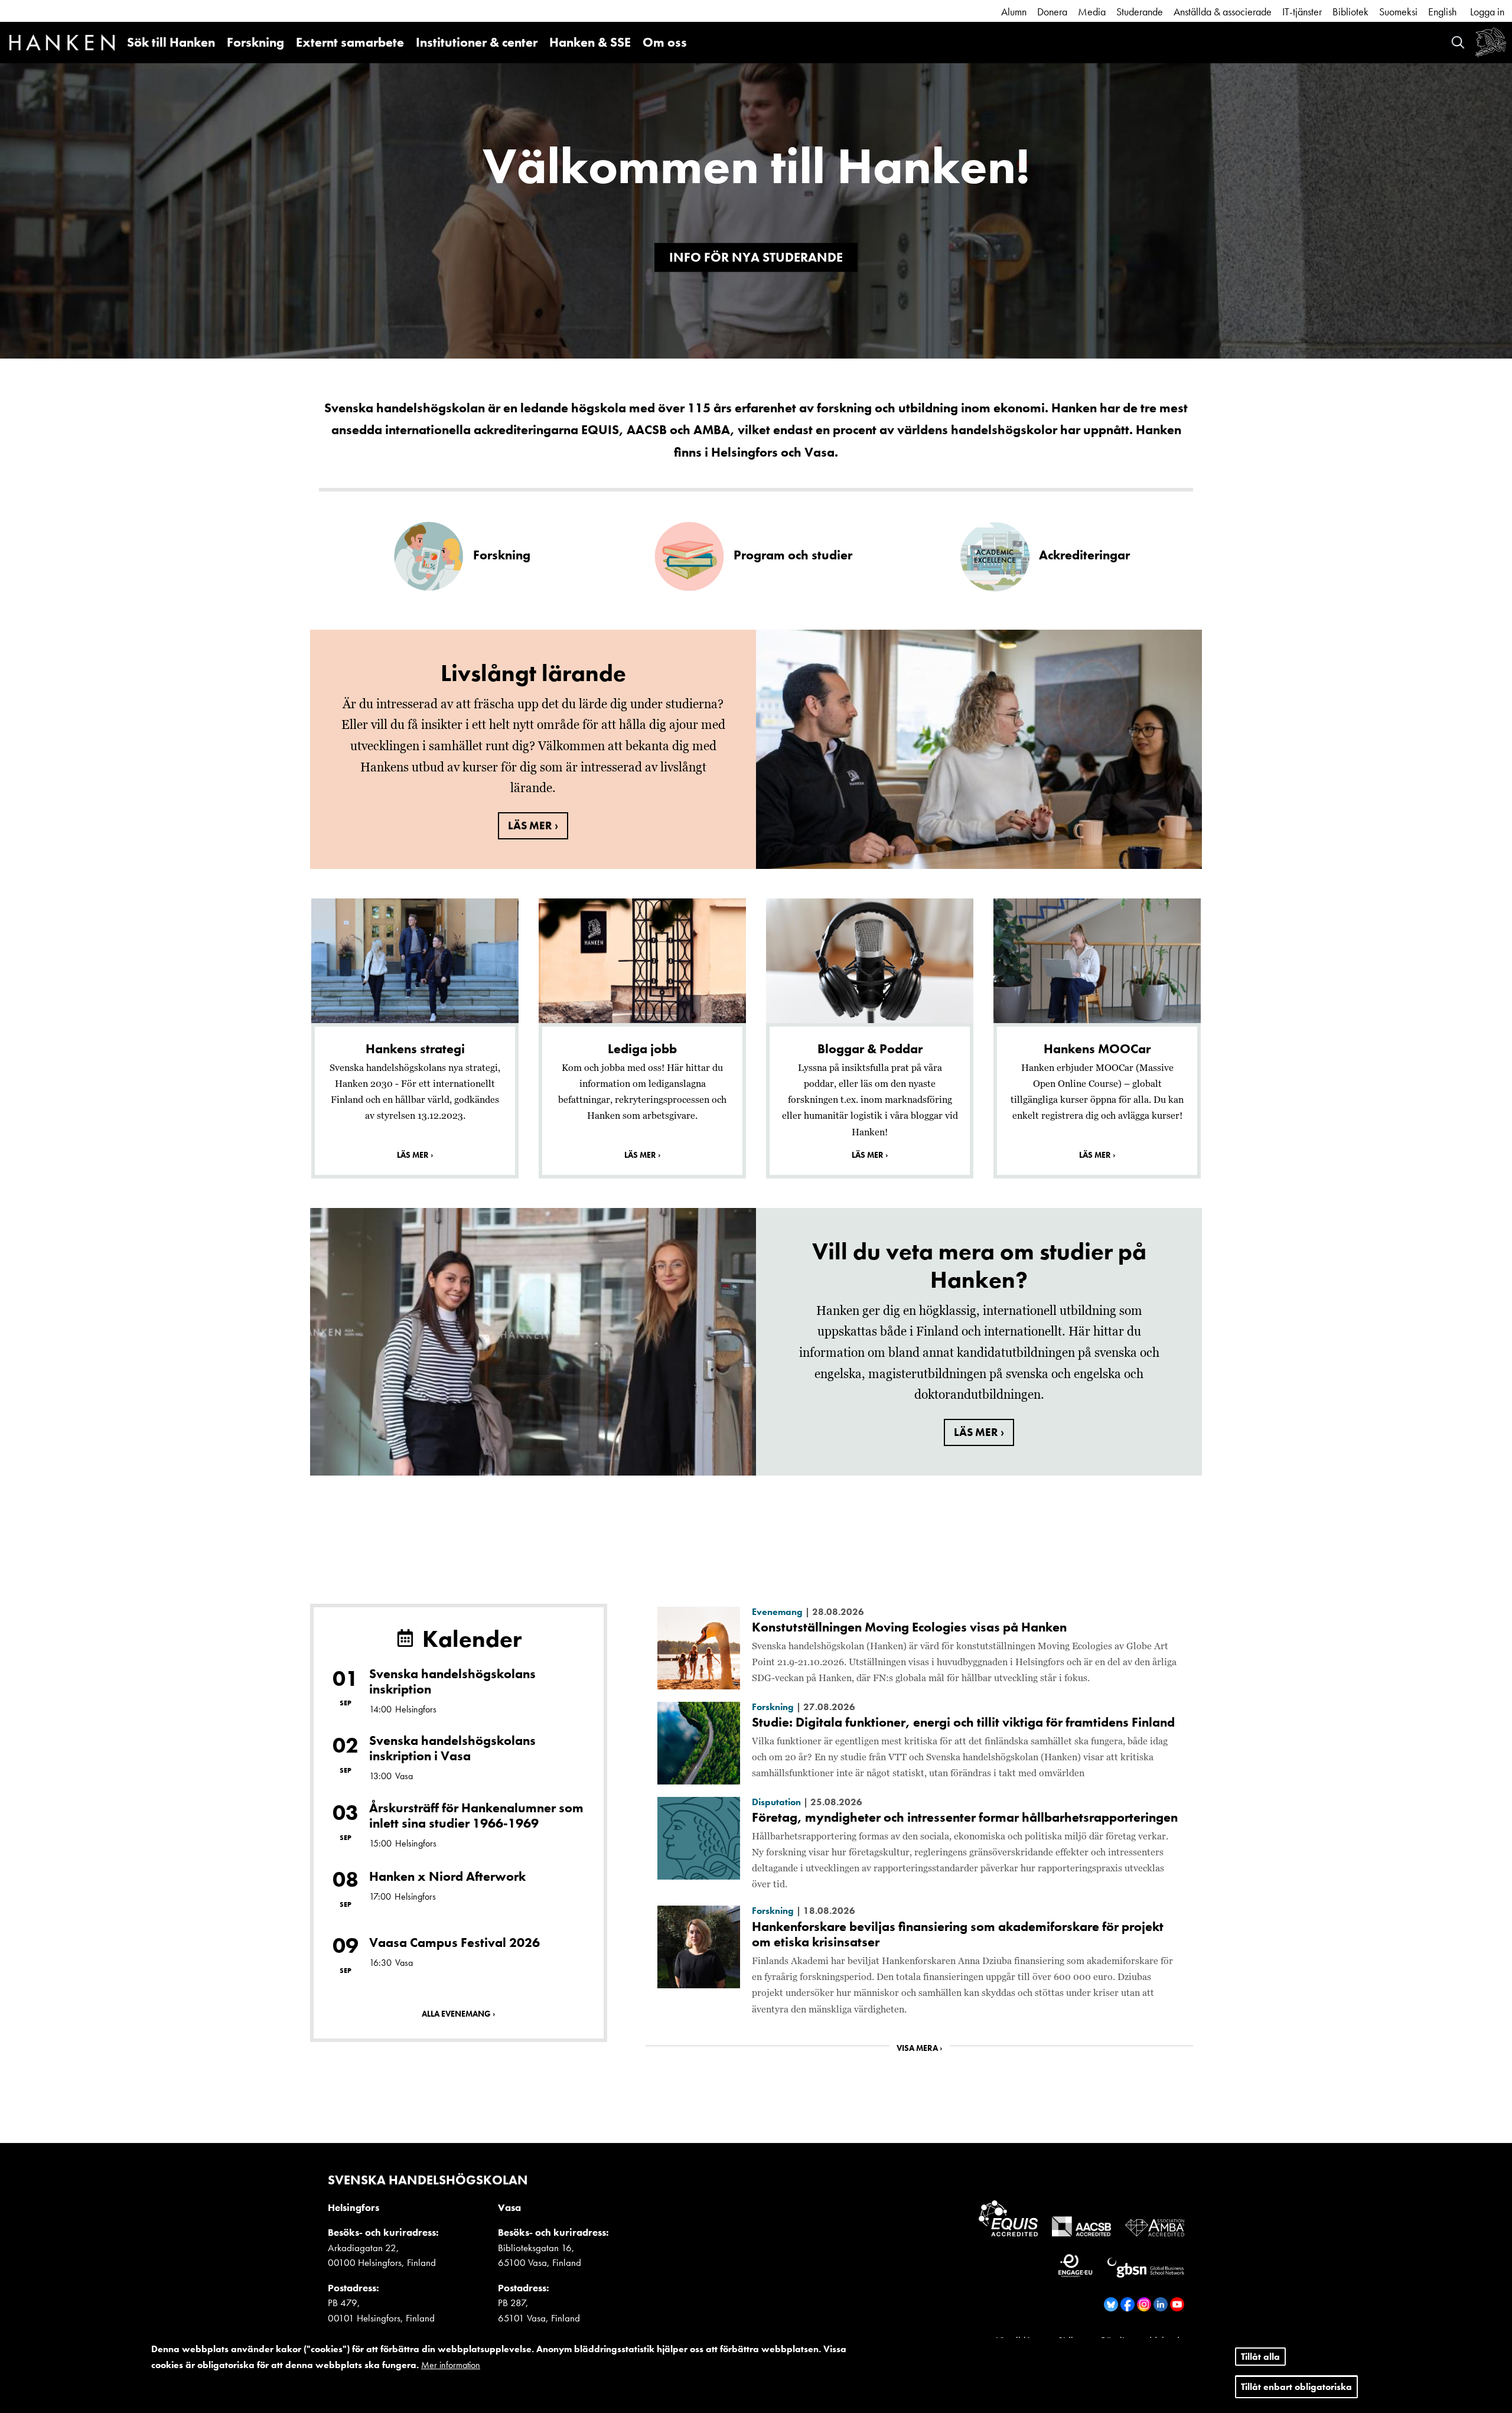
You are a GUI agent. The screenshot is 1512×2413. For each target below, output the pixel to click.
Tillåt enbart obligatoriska (1296, 2387)
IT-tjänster (1302, 12)
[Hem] (62, 44)
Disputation (776, 1802)
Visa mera (917, 2048)
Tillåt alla (1260, 2357)
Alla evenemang (456, 2014)
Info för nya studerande (756, 257)
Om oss (665, 42)
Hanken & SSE (590, 42)
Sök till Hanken (171, 42)
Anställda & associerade (1223, 12)
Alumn (1014, 12)
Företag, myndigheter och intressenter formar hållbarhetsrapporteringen (965, 1817)
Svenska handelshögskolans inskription (452, 1681)
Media (1092, 12)
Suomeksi (1398, 12)
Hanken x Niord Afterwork (447, 1876)
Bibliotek (1350, 12)
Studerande (1140, 12)
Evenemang (777, 1612)
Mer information (451, 2365)
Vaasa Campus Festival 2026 (454, 1943)
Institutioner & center (477, 42)
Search (1458, 42)
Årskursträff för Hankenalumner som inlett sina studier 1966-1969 (476, 1816)
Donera (1052, 12)
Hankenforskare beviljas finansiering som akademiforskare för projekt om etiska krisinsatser (958, 1934)
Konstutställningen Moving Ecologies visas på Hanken (909, 1627)
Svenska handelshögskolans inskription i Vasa (452, 1748)
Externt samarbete (350, 42)
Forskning (255, 42)
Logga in (1487, 12)
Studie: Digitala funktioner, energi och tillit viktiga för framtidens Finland (963, 1722)
